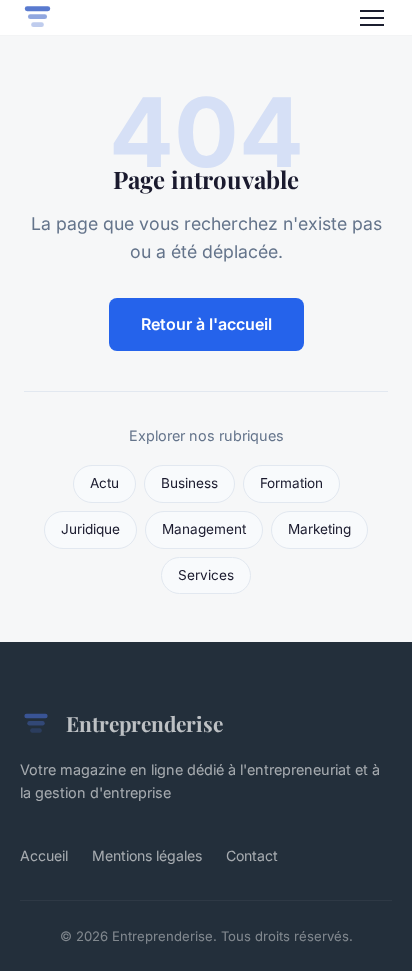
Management (204, 529)
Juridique (90, 529)
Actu (104, 483)
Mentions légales (147, 855)
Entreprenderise (144, 723)
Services (206, 575)
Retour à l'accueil (206, 324)
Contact (252, 855)
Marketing (319, 529)
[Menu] (372, 18)
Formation (291, 483)
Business (189, 483)
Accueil (44, 855)
